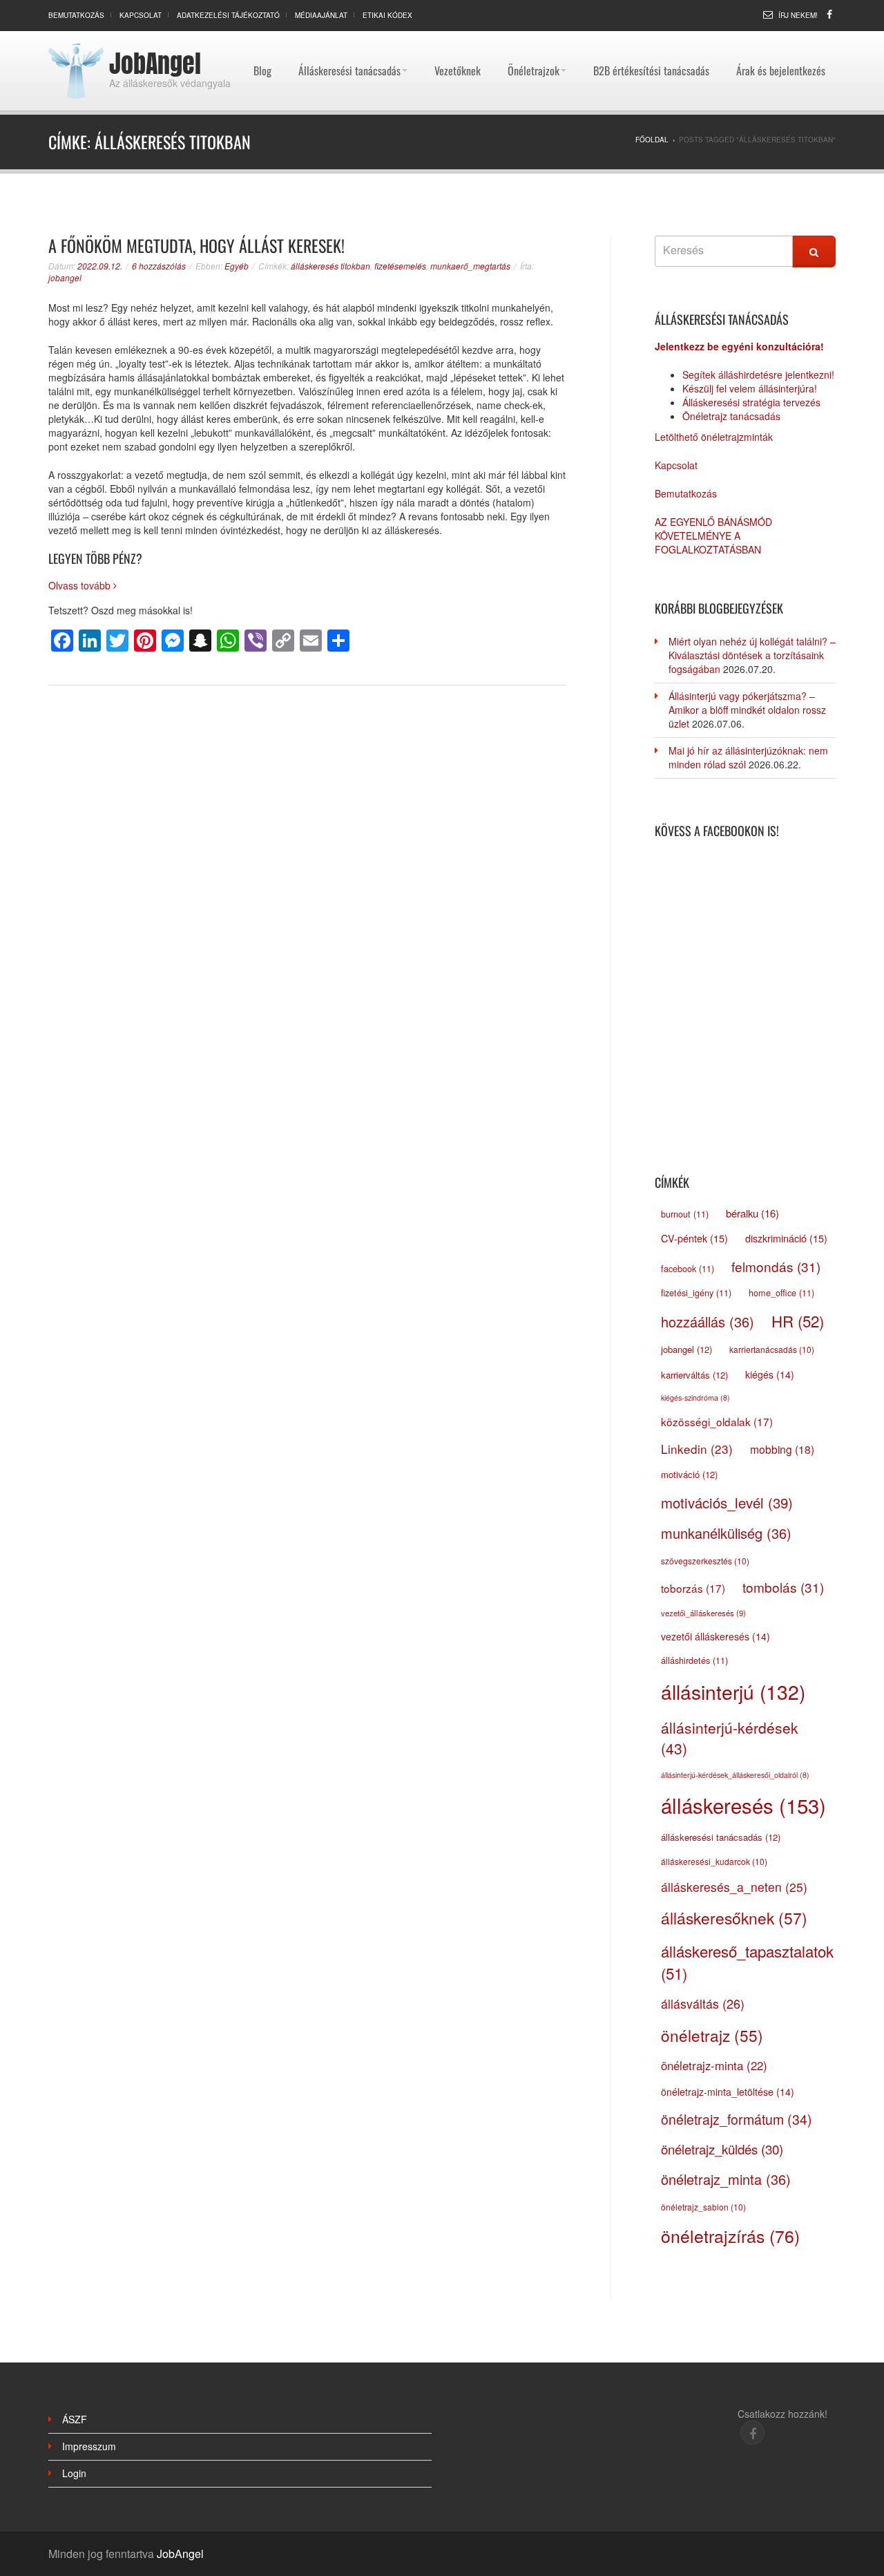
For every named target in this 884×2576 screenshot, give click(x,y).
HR (798, 1320)
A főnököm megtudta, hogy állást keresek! (196, 245)
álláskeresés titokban (330, 266)
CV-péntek (694, 1238)
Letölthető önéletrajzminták (714, 437)
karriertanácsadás (772, 1349)
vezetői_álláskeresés (703, 1613)
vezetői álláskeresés (715, 1636)
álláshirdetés (694, 1660)
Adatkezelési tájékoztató (228, 15)
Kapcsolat (141, 15)
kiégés (770, 1374)
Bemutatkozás (76, 15)
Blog (262, 38)
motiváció (689, 1474)
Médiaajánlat (321, 15)
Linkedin (697, 1449)
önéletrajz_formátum (737, 2119)
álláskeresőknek (734, 1917)
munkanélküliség (726, 1533)
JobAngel (155, 64)
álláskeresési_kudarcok (714, 1861)
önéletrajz (712, 2035)
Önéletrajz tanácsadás (731, 416)
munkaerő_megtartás (470, 266)
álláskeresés (743, 1805)
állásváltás (703, 2003)
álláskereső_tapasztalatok (747, 1962)
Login (74, 2473)
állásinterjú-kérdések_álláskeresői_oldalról (735, 1775)
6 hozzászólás (159, 266)
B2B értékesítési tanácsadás (651, 38)
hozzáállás (708, 1322)
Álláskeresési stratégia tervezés (751, 402)
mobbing (782, 1449)
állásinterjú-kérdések (730, 1738)
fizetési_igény (696, 1293)
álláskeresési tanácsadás (721, 1837)
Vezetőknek (458, 38)
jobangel (65, 277)
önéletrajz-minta (714, 2065)
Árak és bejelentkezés (781, 38)
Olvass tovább (81, 585)
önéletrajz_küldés (722, 2149)
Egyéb (237, 266)
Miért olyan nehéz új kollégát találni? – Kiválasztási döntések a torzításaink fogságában (752, 655)
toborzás (693, 1588)
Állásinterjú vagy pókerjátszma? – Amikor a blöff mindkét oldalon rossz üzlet (747, 710)
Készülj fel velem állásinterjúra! (750, 388)
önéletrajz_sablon (703, 2207)
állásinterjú (733, 1692)
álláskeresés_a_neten (734, 1887)
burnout (685, 1214)
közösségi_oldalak (717, 1421)
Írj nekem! (798, 15)
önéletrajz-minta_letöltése (728, 2092)
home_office (781, 1293)
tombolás (783, 1587)
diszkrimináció (786, 1238)
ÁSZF (75, 2419)
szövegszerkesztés (705, 1561)
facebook (688, 1269)
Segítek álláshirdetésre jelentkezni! (758, 375)
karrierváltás (694, 1375)
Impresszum (89, 2446)
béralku (752, 1213)
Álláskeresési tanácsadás (349, 38)
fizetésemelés (400, 266)
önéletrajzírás (730, 2236)
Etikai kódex (387, 15)
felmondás (776, 1266)
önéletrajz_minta (726, 2179)
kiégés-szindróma (695, 1398)
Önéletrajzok (534, 38)
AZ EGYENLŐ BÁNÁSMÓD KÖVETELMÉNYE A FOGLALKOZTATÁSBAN (713, 536)
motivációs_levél (727, 1503)
